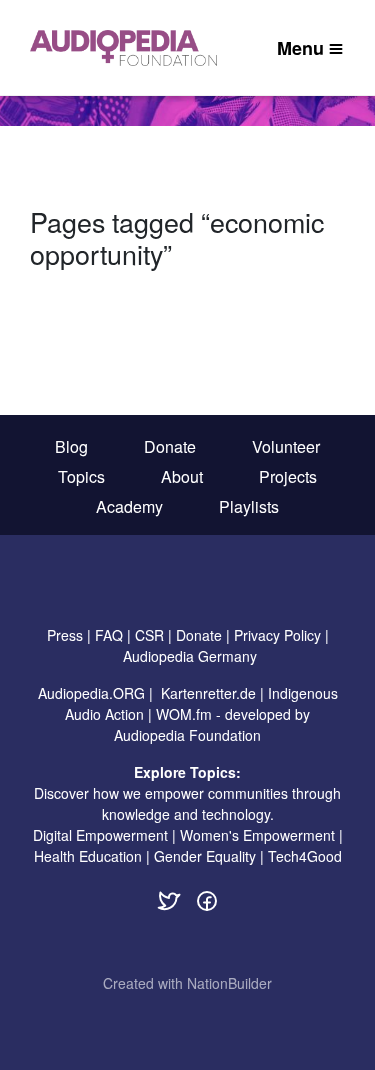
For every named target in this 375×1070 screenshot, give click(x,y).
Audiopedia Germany (190, 656)
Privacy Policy (277, 635)
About (182, 476)
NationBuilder (229, 983)
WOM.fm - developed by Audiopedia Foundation (212, 724)
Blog (71, 446)
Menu (300, 48)
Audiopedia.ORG (91, 693)
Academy (129, 506)
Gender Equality (205, 856)
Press (65, 635)
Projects (288, 476)
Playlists (249, 506)
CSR (149, 635)
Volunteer (286, 446)
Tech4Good (305, 856)
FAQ (109, 635)
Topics (81, 476)
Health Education (88, 856)
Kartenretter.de (208, 693)
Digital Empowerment (100, 835)
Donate (170, 446)
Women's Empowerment (257, 835)
